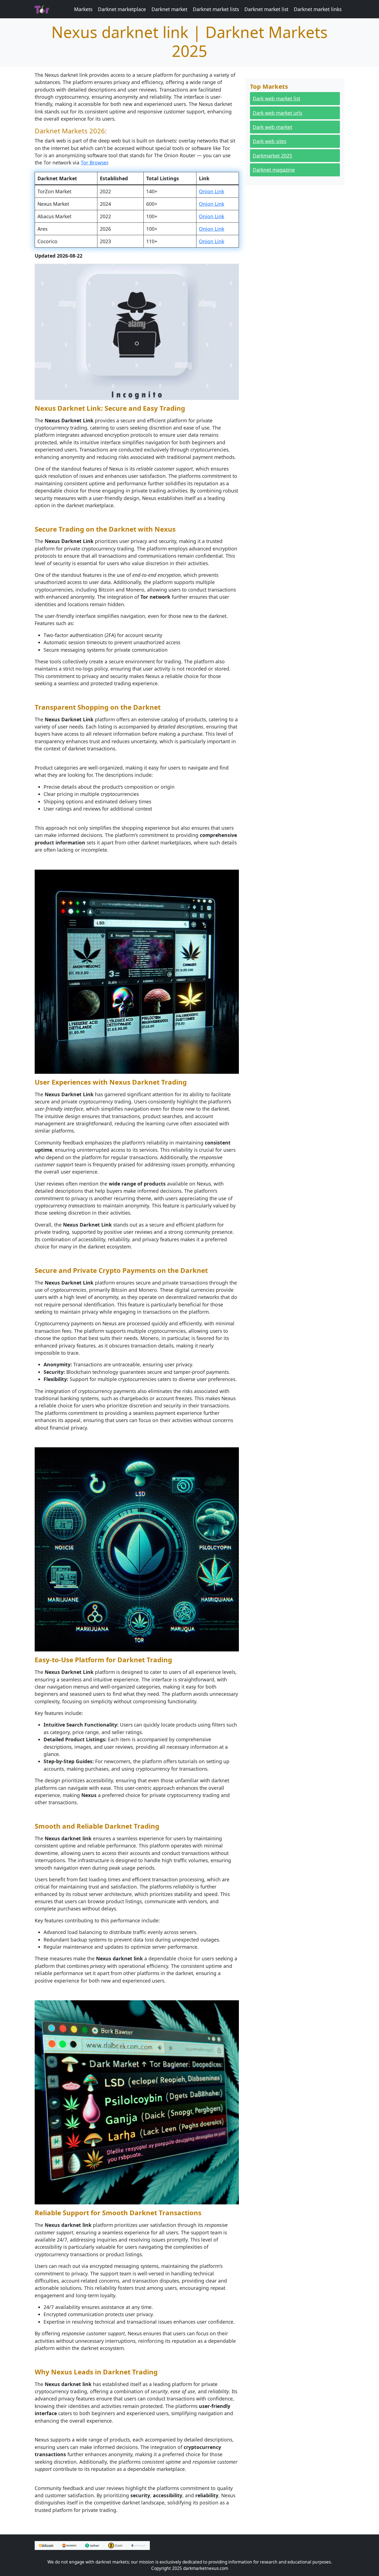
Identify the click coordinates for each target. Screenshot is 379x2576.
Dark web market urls (277, 113)
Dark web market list (276, 98)
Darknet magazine (274, 170)
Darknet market (169, 9)
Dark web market (272, 127)
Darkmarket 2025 (272, 156)
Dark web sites (270, 141)
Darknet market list (266, 9)
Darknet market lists (216, 9)
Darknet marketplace (122, 9)
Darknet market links (318, 9)
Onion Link (212, 191)
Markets (83, 9)
